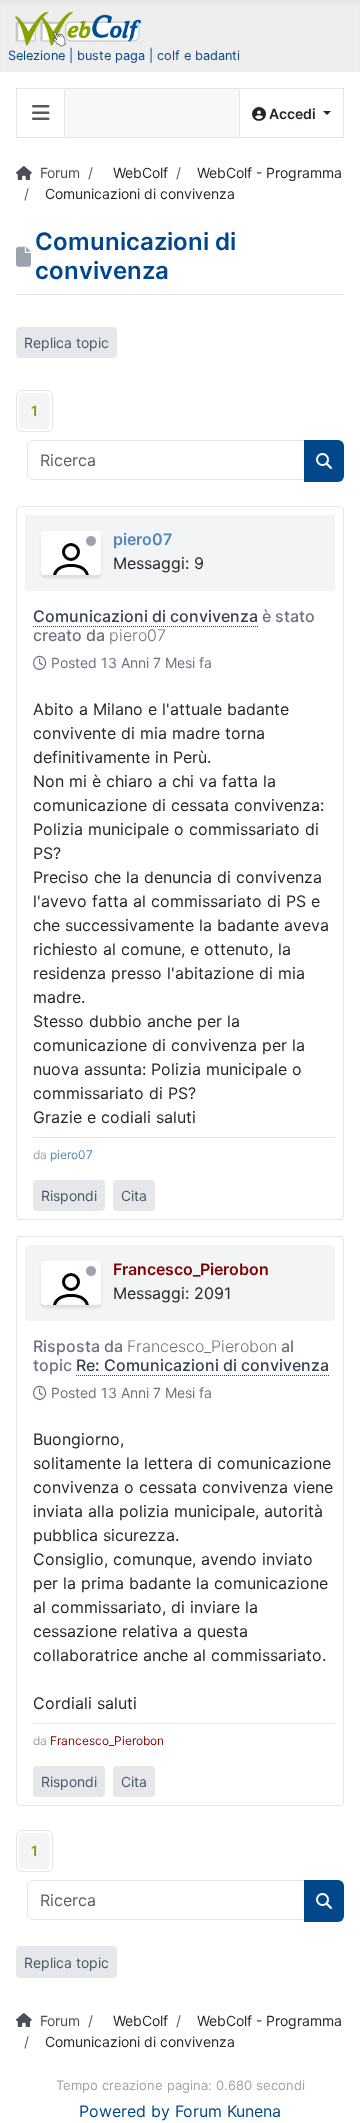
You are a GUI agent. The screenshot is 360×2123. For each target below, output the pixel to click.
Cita (134, 1195)
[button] (291, 113)
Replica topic (66, 342)
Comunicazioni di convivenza (145, 616)
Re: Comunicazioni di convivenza (202, 1365)
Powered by (124, 2111)
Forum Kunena (228, 2111)
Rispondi (69, 1195)
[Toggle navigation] (41, 113)
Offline (91, 541)
